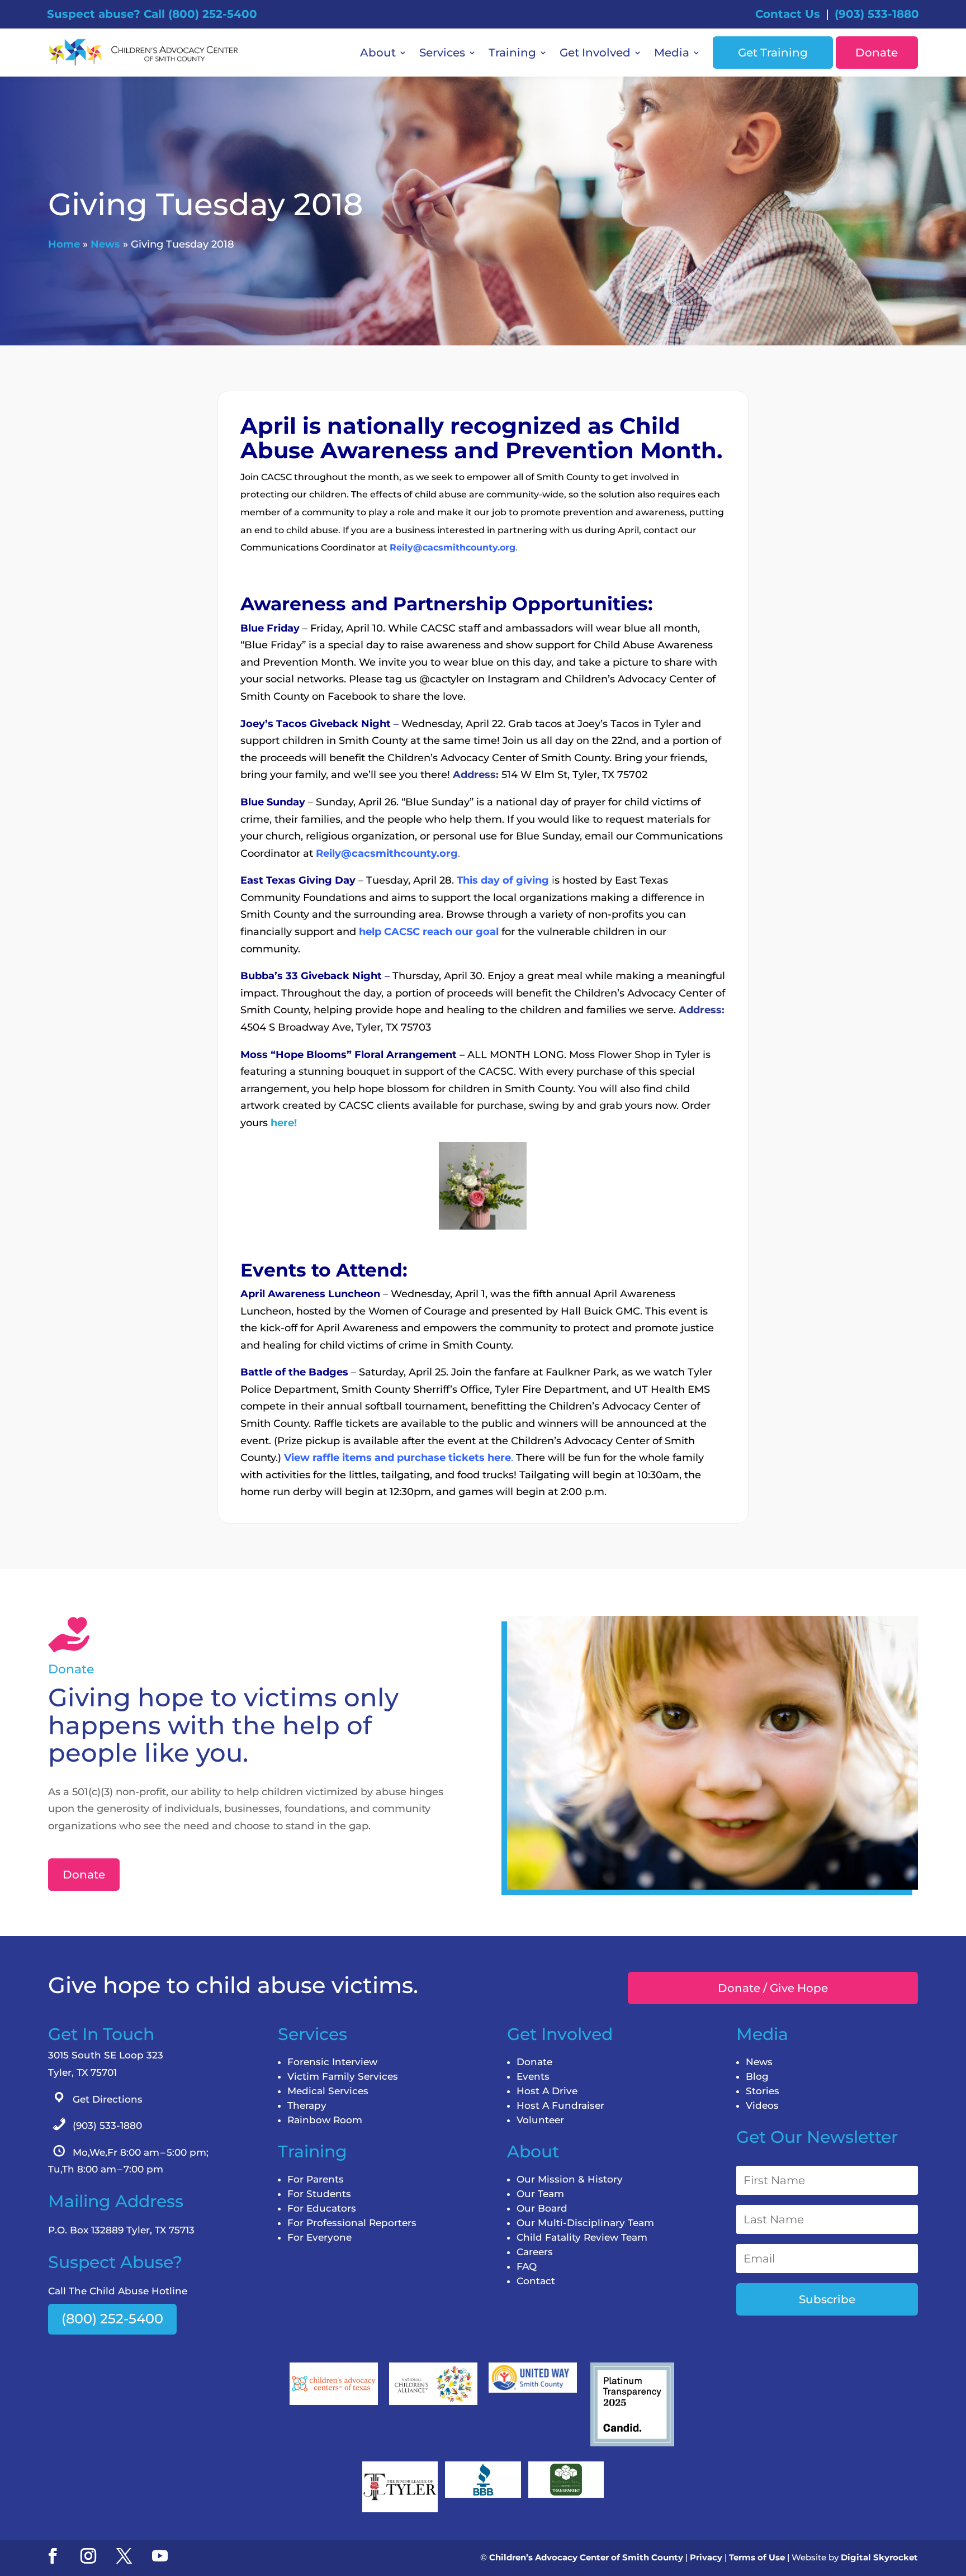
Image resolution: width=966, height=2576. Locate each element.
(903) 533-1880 (877, 14)
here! (284, 1123)
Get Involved (595, 53)
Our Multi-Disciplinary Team (585, 2223)
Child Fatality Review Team (582, 2237)
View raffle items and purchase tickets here (397, 1458)
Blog (757, 2076)
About (378, 53)
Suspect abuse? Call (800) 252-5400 (152, 14)
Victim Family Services (343, 2076)
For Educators (322, 2208)
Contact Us (788, 14)
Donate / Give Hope (773, 1988)
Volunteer (540, 2120)
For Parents (316, 2179)
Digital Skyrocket (879, 2557)
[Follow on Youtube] (160, 2556)
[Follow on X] (124, 2556)
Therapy (307, 2105)
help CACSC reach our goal (429, 932)
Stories (763, 2091)
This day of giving (503, 880)
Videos (762, 2105)
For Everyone (319, 2237)
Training (512, 53)
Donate (877, 53)
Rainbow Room (325, 2120)
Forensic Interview (332, 2062)
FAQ (527, 2266)
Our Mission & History (570, 2179)
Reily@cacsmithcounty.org (453, 547)
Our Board (542, 2208)
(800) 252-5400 (112, 2319)
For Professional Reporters (352, 2223)
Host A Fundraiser (560, 2105)
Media (672, 53)
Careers (535, 2252)
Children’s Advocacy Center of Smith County (586, 2557)
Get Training (773, 53)
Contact (536, 2281)
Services (442, 53)
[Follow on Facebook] (53, 2556)
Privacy (706, 2557)
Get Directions (108, 2099)
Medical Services (328, 2091)
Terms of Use (757, 2557)
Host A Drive (547, 2091)
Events (533, 2076)
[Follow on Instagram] (88, 2556)
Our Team (540, 2194)
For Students (319, 2194)
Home (64, 244)
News (105, 244)
